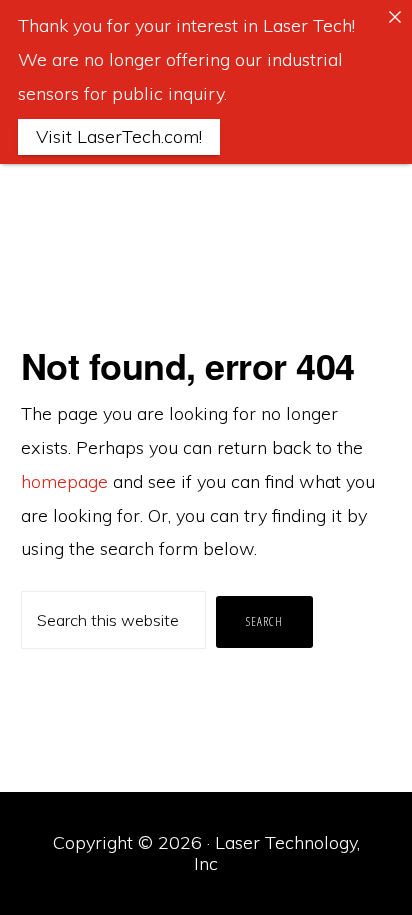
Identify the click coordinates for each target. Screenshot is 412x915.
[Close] (395, 17)
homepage (64, 481)
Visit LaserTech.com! (119, 136)
